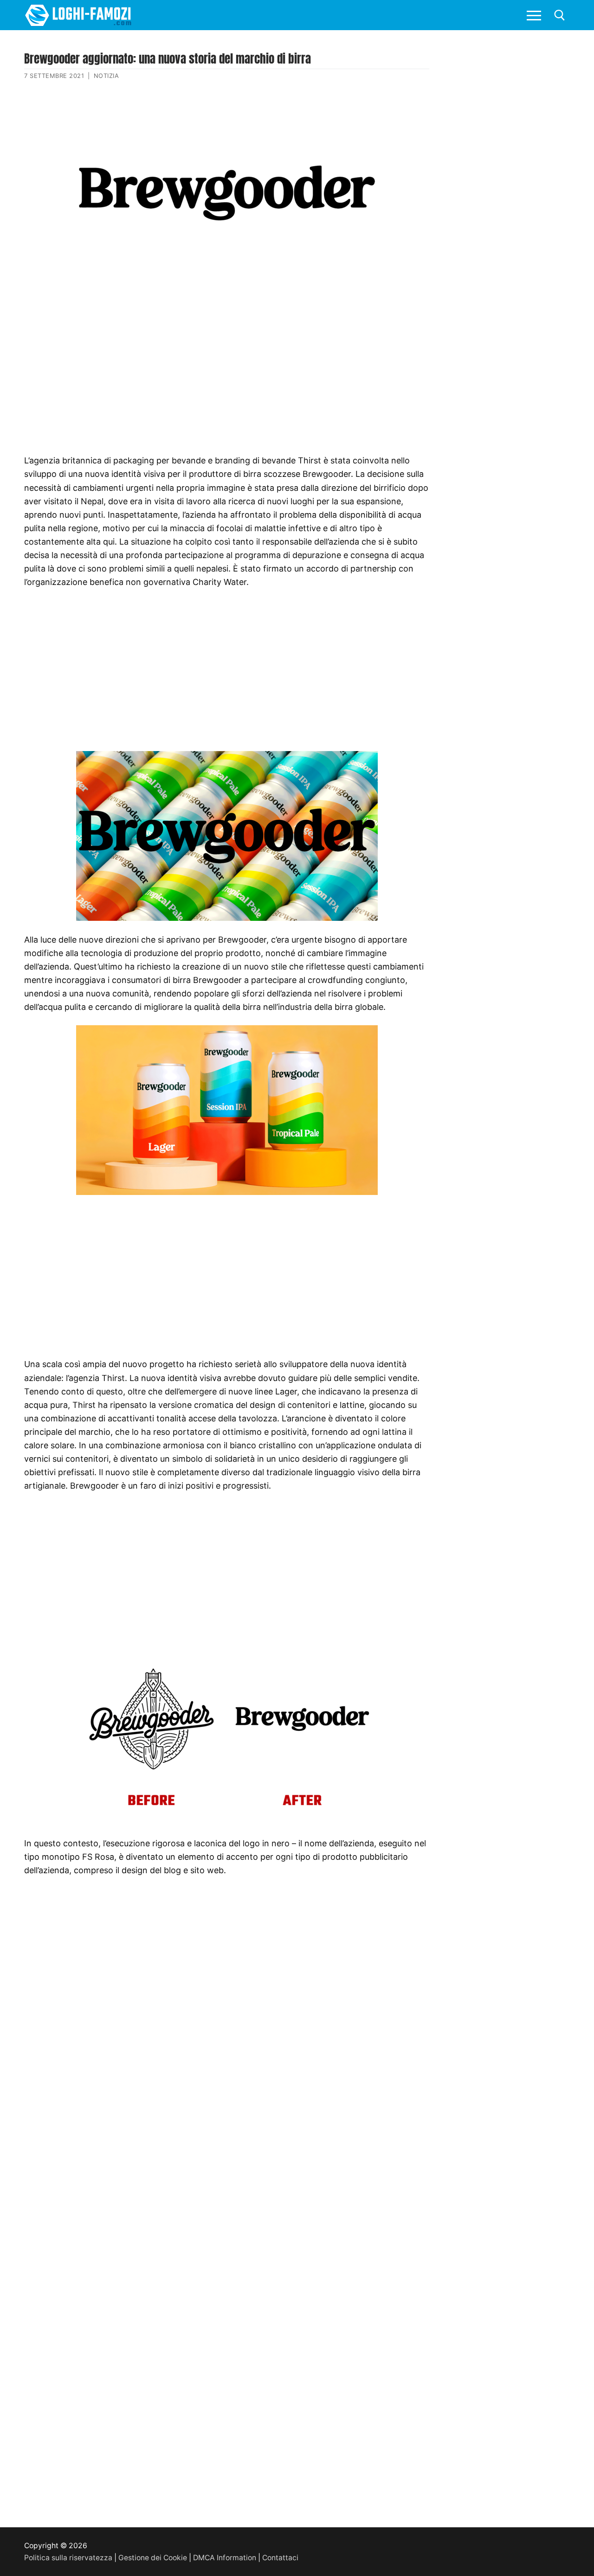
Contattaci (280, 2558)
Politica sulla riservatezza (68, 2558)
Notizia (107, 76)
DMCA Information (225, 2558)
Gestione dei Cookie (153, 2558)
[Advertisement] (227, 359)
